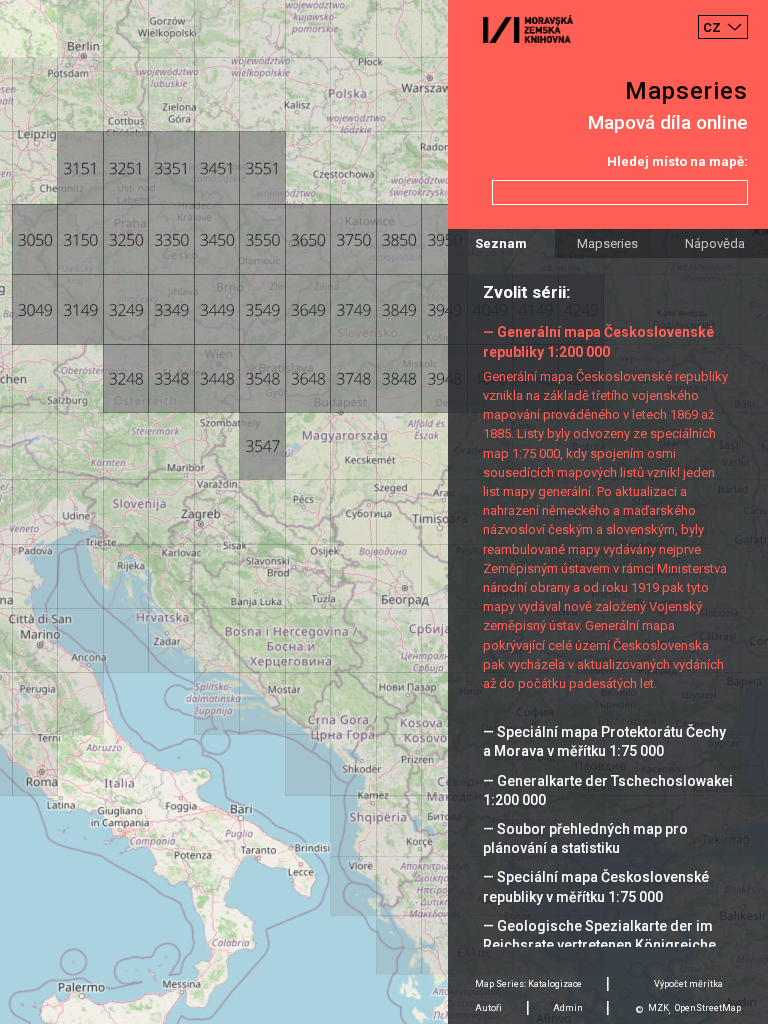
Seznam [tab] (501, 243)
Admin (568, 1008)
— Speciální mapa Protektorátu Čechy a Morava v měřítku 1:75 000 (604, 741)
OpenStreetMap (708, 1008)
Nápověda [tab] (715, 243)
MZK (658, 1008)
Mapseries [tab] (607, 243)
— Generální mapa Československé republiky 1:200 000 (598, 341)
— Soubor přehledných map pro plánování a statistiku (585, 838)
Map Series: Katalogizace (528, 984)
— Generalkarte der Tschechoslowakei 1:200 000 (608, 790)
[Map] (384, 512)
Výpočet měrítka (688, 984)
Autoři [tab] (488, 1008)
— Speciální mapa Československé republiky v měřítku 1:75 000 (596, 886)
